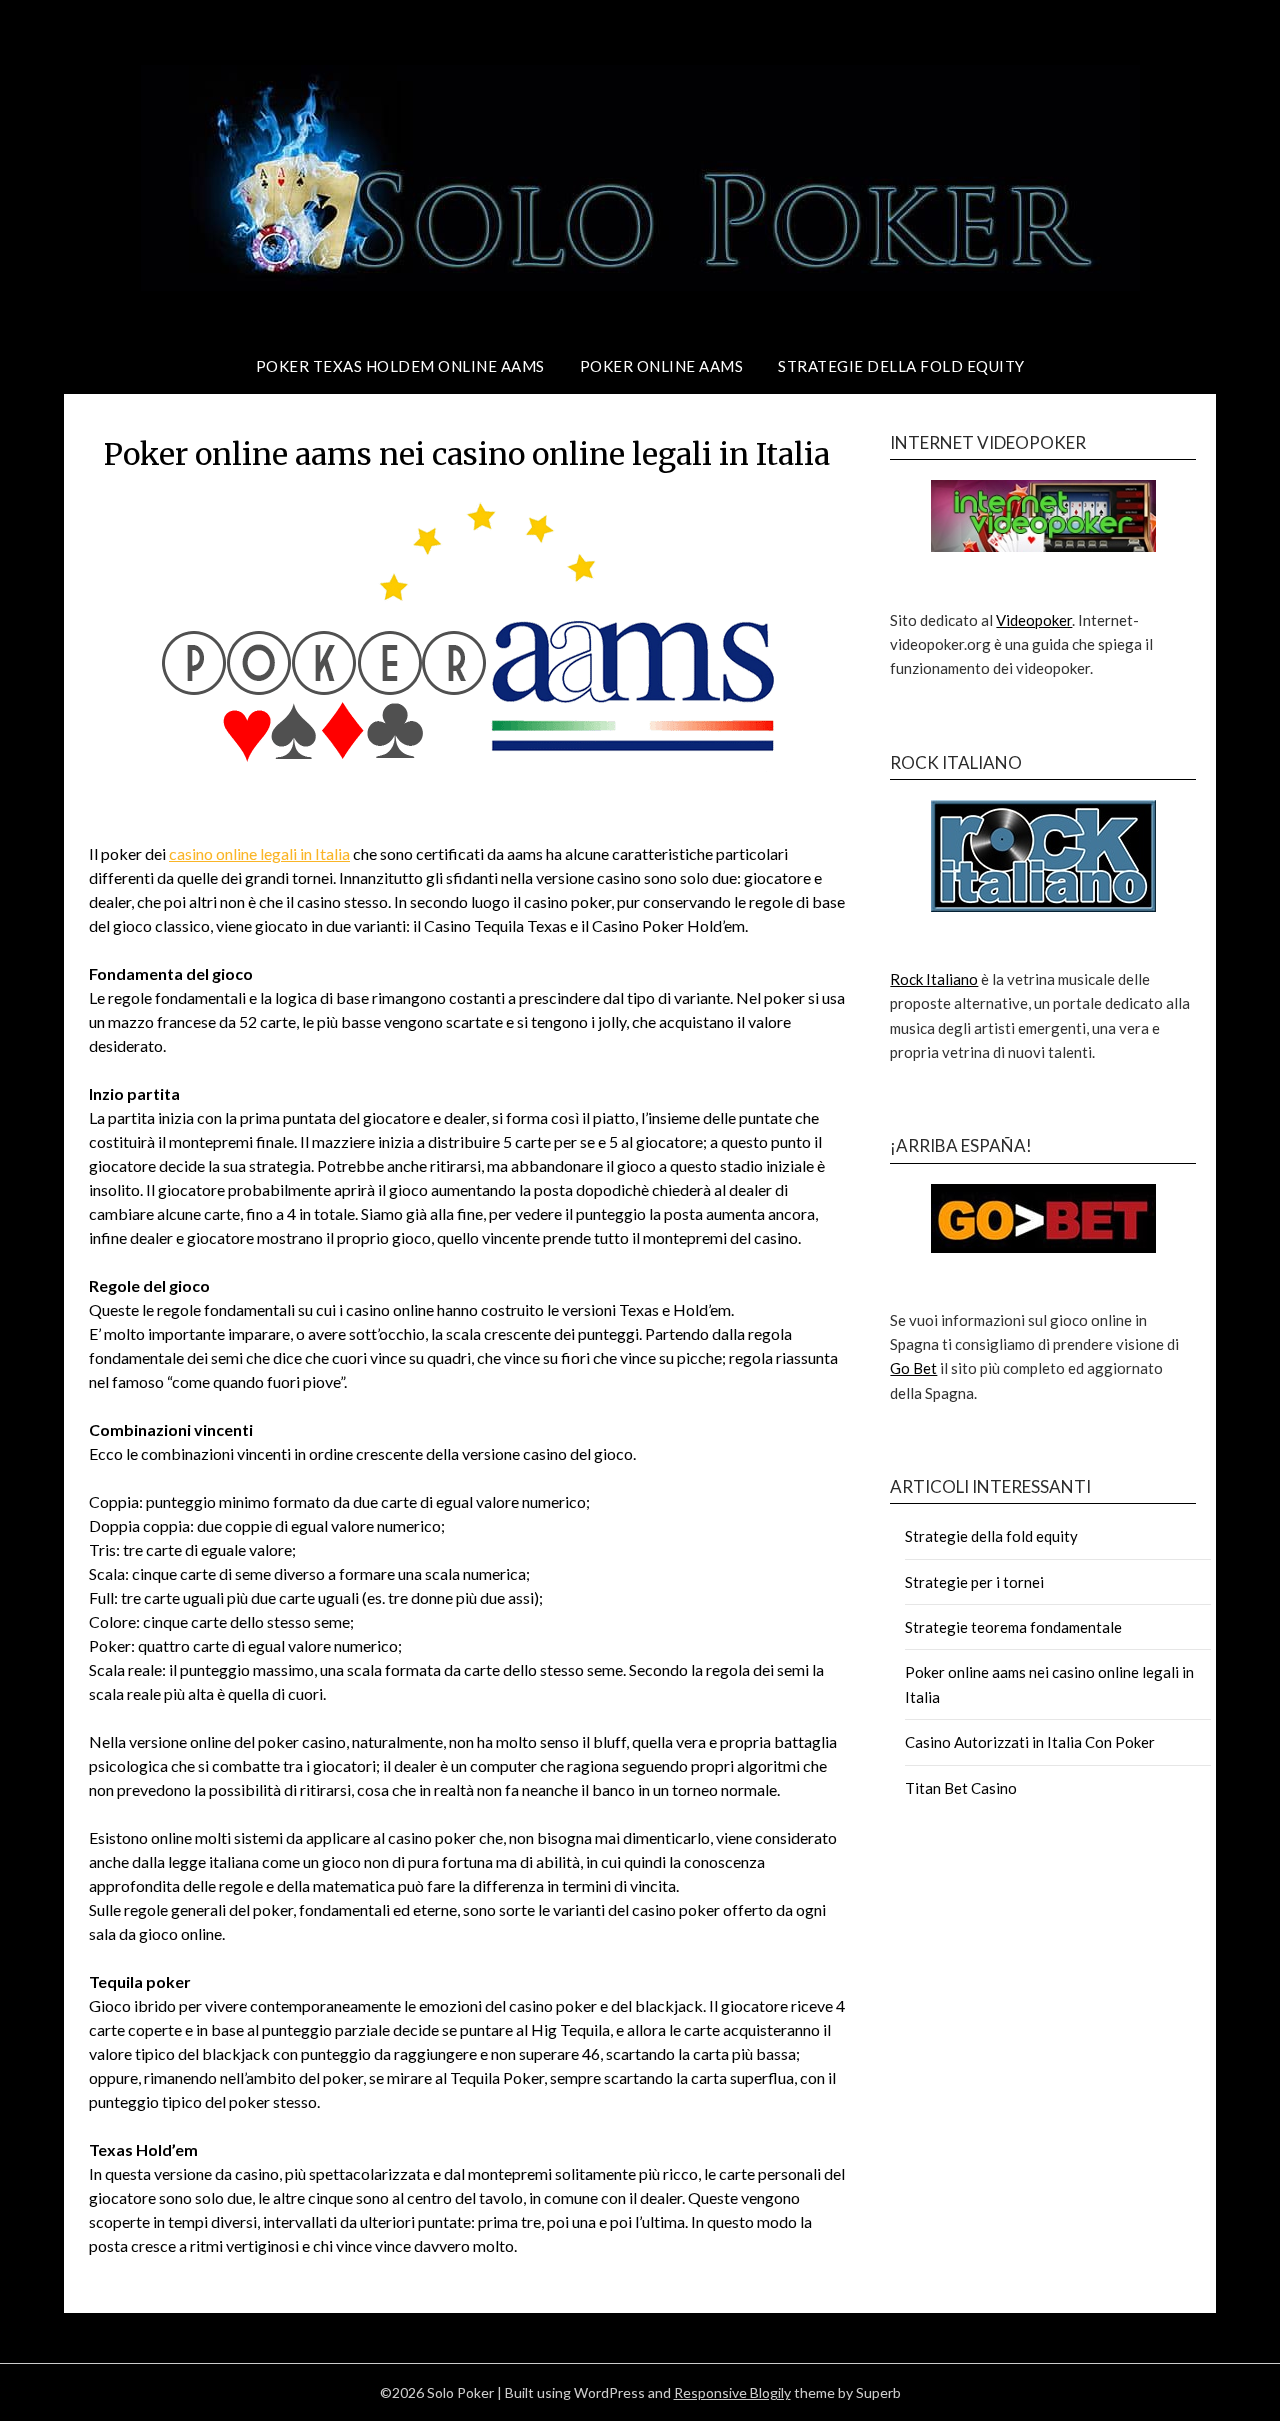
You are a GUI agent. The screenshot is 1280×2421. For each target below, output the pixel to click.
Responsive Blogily (732, 2392)
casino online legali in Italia (259, 853)
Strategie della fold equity (901, 366)
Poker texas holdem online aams (400, 366)
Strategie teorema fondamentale (1013, 1627)
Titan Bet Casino (961, 1788)
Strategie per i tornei (974, 1582)
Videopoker (1034, 620)
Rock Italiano (934, 979)
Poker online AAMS (662, 366)
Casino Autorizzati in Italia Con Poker (1030, 1742)
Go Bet (913, 1368)
